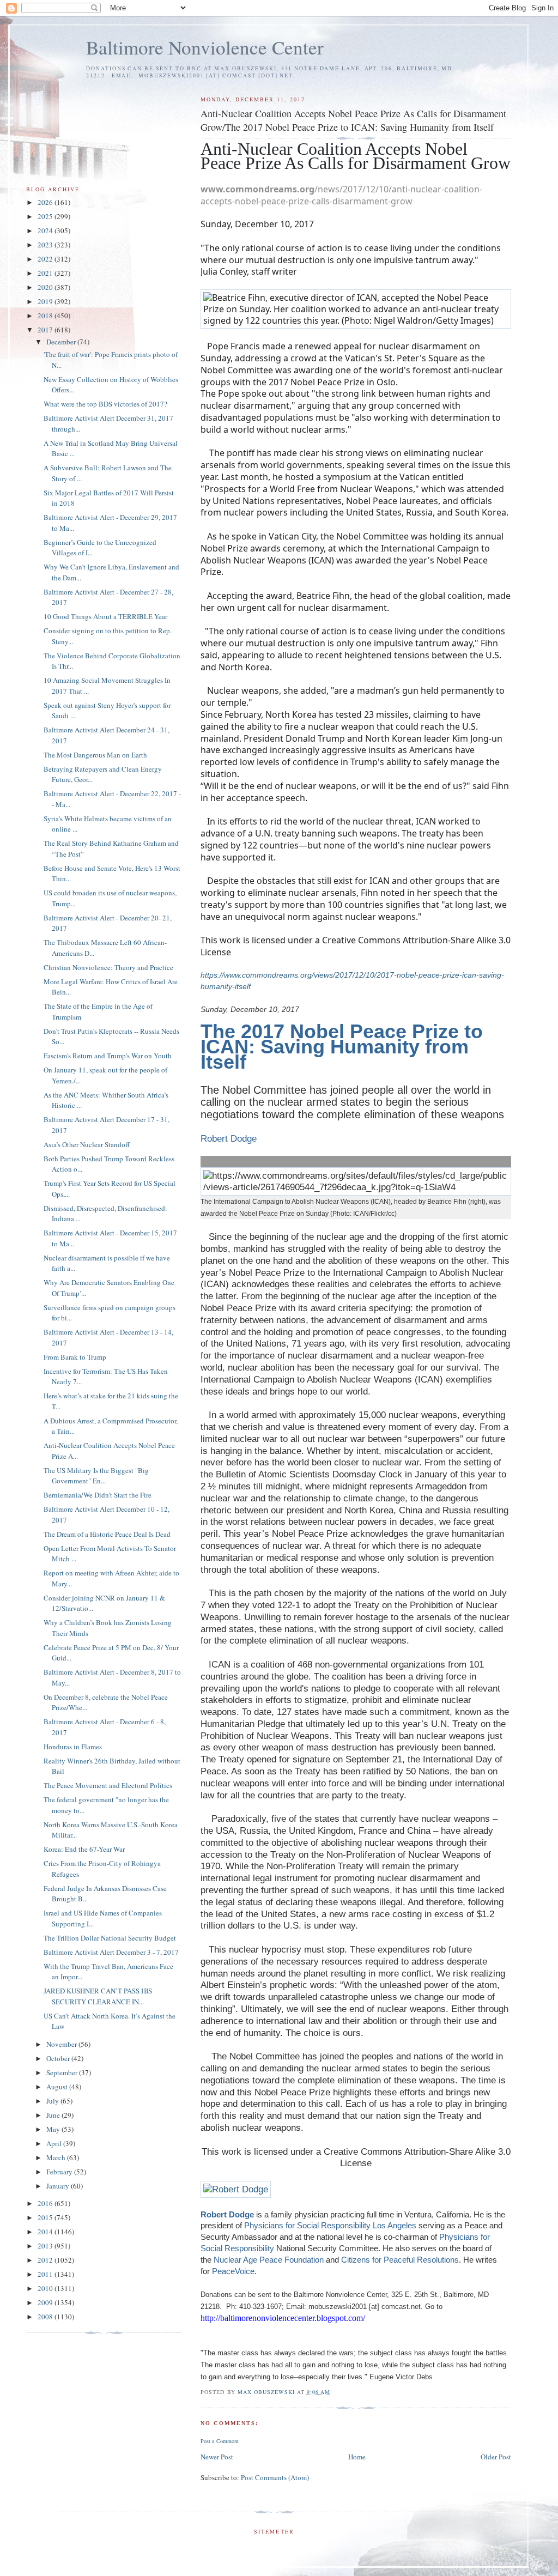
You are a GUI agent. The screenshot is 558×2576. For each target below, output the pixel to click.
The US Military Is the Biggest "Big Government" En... (96, 1476)
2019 (46, 301)
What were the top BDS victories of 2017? (105, 404)
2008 (46, 2317)
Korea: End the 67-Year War (84, 1849)
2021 (46, 273)
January (59, 2186)
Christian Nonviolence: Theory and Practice (108, 967)
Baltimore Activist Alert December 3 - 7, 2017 (111, 1952)
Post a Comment (220, 2441)
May (54, 2129)
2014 (46, 2232)
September (63, 2072)
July (53, 2101)
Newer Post (217, 2457)
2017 (46, 330)
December (62, 342)
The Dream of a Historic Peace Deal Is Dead (107, 1534)
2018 (46, 316)
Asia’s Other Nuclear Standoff (87, 1144)
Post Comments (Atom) (275, 2477)
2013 (46, 2246)
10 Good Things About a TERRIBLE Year (105, 616)
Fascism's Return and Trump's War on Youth (108, 1056)
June (54, 2115)
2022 (46, 259)
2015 (46, 2217)
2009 (46, 2302)
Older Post (496, 2457)
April (55, 2143)
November (62, 2044)
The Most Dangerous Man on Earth (95, 755)
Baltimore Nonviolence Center (205, 47)
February (60, 2172)
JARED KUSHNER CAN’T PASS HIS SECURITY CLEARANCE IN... (98, 1996)
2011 (46, 2274)
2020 (46, 287)
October (59, 2058)
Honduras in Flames (73, 1747)
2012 (46, 2260)
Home (357, 2457)
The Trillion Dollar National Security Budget (110, 1938)
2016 (46, 2203)
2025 (46, 216)
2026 (46, 202)
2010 (46, 2288)
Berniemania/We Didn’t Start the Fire (98, 1495)
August (58, 2087)
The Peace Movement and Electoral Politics (108, 1785)
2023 (46, 245)
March (57, 2157)
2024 (46, 231)
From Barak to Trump (75, 1357)
